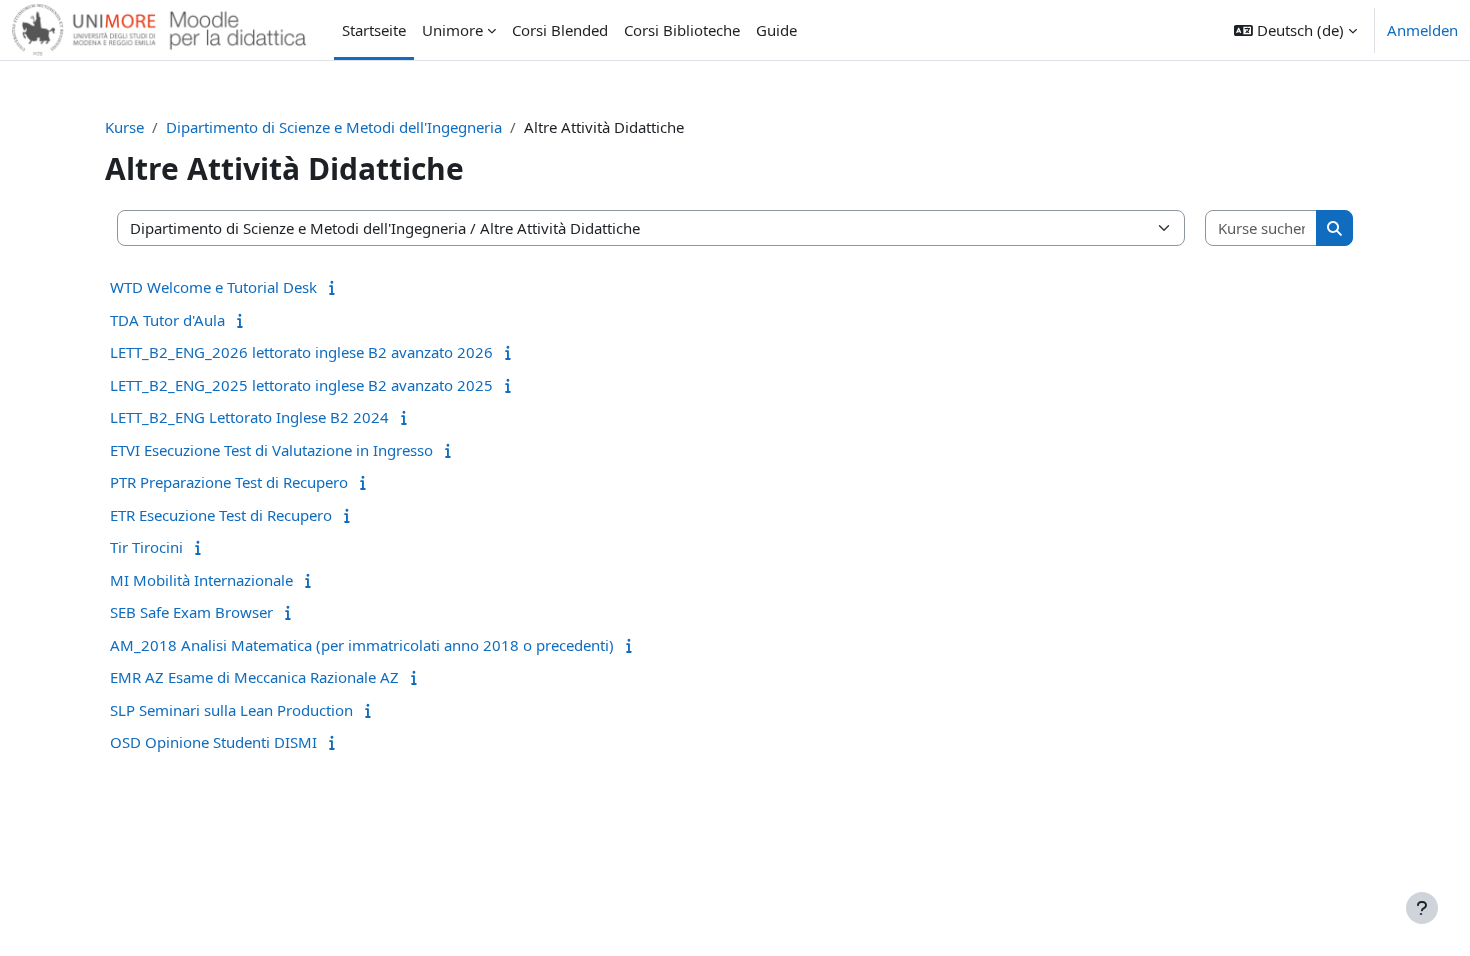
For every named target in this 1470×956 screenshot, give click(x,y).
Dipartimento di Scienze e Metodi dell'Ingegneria (334, 127)
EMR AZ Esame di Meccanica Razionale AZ (254, 677)
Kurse (124, 127)
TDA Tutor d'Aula (167, 320)
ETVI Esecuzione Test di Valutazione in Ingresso (271, 450)
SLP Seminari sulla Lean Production (231, 710)
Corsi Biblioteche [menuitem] (682, 30)
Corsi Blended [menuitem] (560, 30)
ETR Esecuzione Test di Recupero (221, 515)
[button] (1295, 30)
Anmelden (1422, 30)
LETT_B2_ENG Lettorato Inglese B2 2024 (249, 417)
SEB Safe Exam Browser (191, 612)
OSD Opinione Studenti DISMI (213, 742)
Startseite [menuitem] (374, 30)
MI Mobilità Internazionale (201, 580)
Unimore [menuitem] (452, 30)
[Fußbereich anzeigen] (1422, 908)
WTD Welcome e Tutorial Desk (213, 287)
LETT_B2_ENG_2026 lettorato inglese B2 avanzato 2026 (301, 352)
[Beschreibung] (335, 287)
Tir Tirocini (146, 547)
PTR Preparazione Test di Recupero (229, 482)
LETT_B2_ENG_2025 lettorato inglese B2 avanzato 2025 (301, 385)
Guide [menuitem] (776, 30)
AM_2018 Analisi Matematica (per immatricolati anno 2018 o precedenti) (362, 645)
